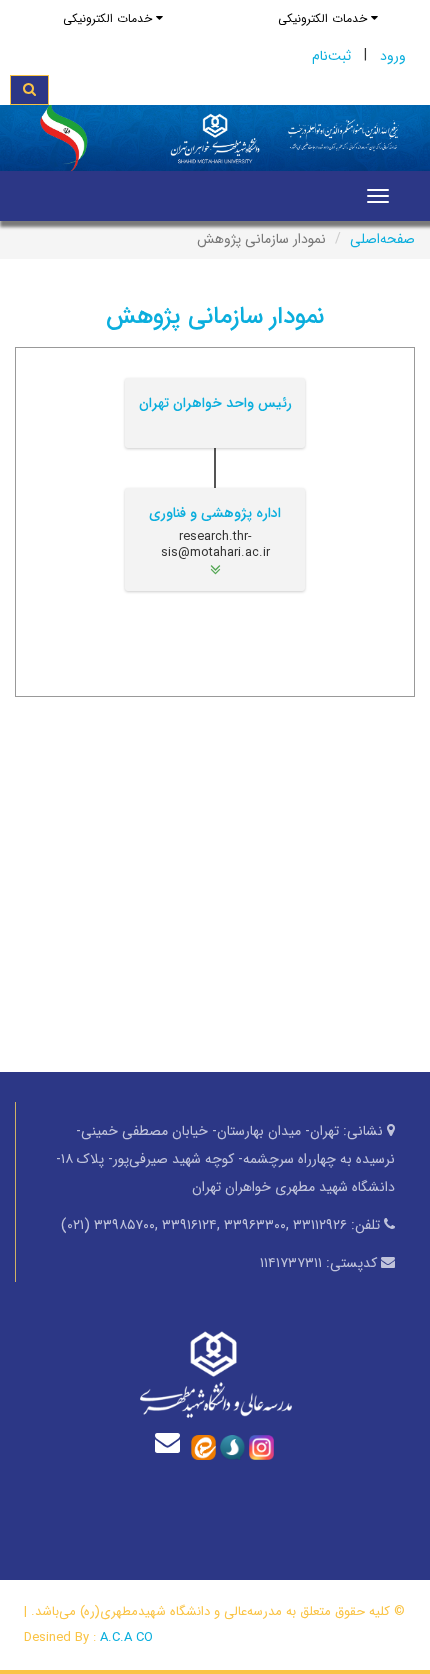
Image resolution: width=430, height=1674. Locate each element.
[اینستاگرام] (261, 1447)
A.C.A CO (126, 1637)
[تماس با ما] (172, 1442)
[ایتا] (203, 1447)
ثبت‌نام (331, 56)
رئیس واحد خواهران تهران (215, 403)
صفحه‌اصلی (382, 239)
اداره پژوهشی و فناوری (215, 513)
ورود (393, 56)
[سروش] (232, 1447)
